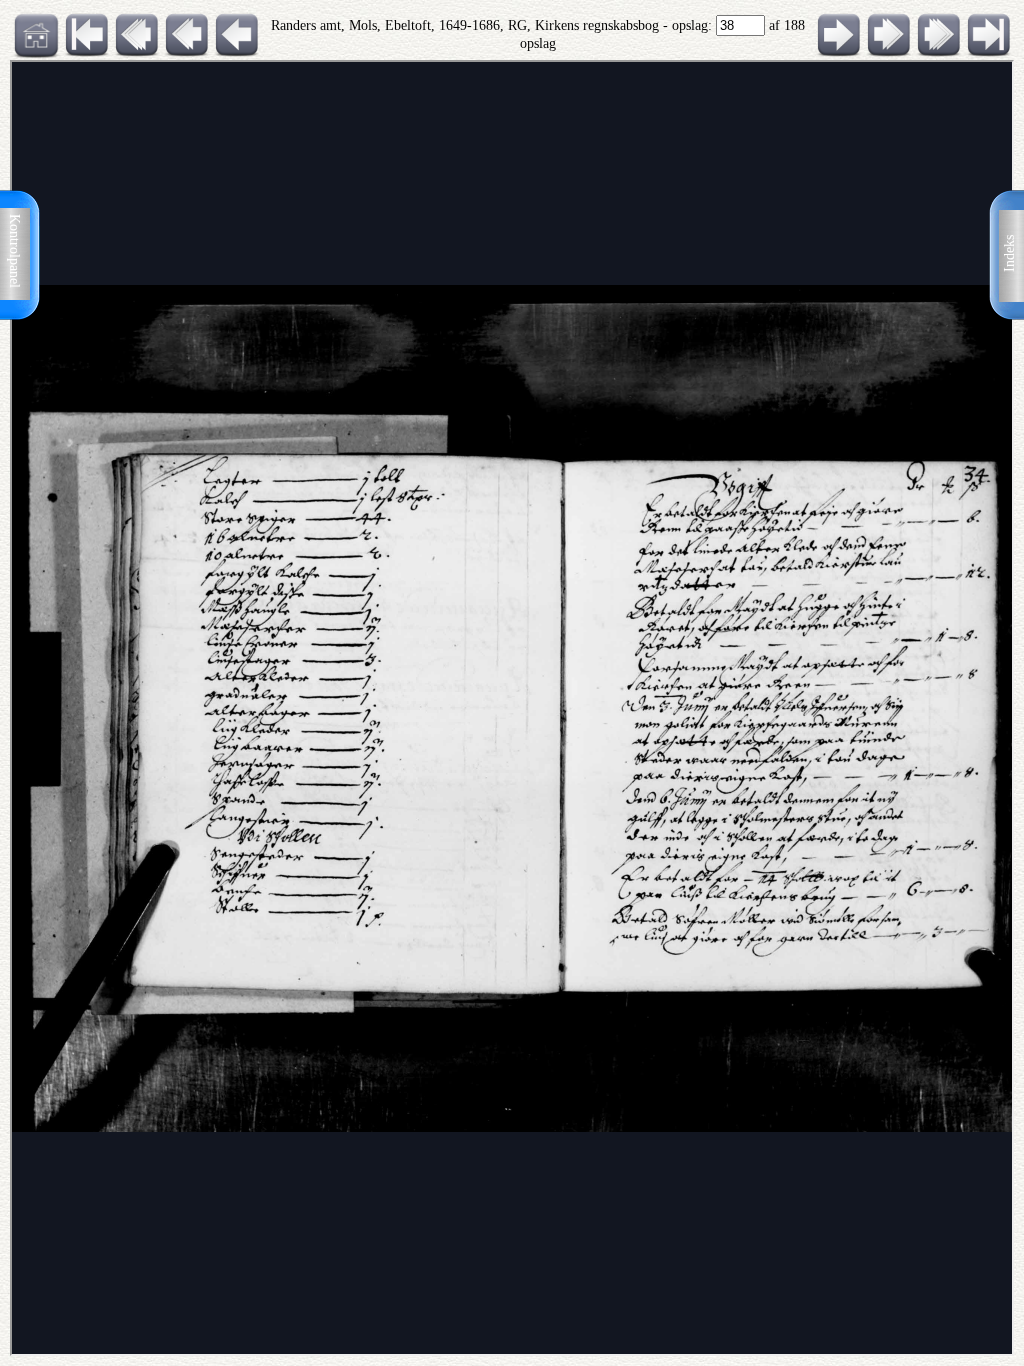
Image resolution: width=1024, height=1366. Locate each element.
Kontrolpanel (14, 251)
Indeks (1009, 253)
